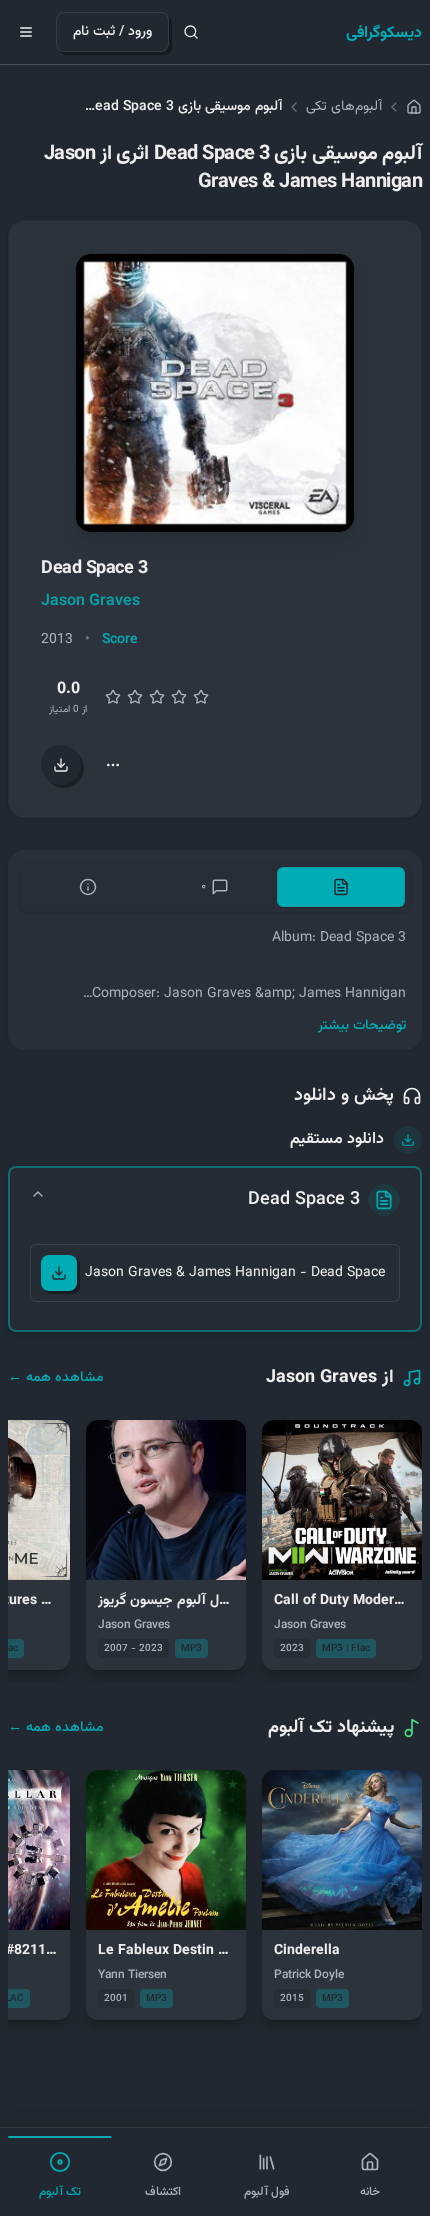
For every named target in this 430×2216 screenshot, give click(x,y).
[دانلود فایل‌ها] (61, 765)
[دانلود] (59, 1273)
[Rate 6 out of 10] (157, 697)
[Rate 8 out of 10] (179, 697)
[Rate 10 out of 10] (201, 697)
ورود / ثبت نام (112, 32)
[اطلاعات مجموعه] (88, 887)
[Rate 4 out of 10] (135, 697)
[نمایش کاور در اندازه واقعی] (215, 393)
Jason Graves (90, 601)
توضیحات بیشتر (362, 1026)
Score (120, 640)
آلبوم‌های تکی (344, 107)
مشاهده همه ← (56, 1378)
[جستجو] (191, 32)
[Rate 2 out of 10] (113, 697)
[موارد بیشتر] (113, 765)
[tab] (341, 887)
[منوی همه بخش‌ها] (26, 32)
